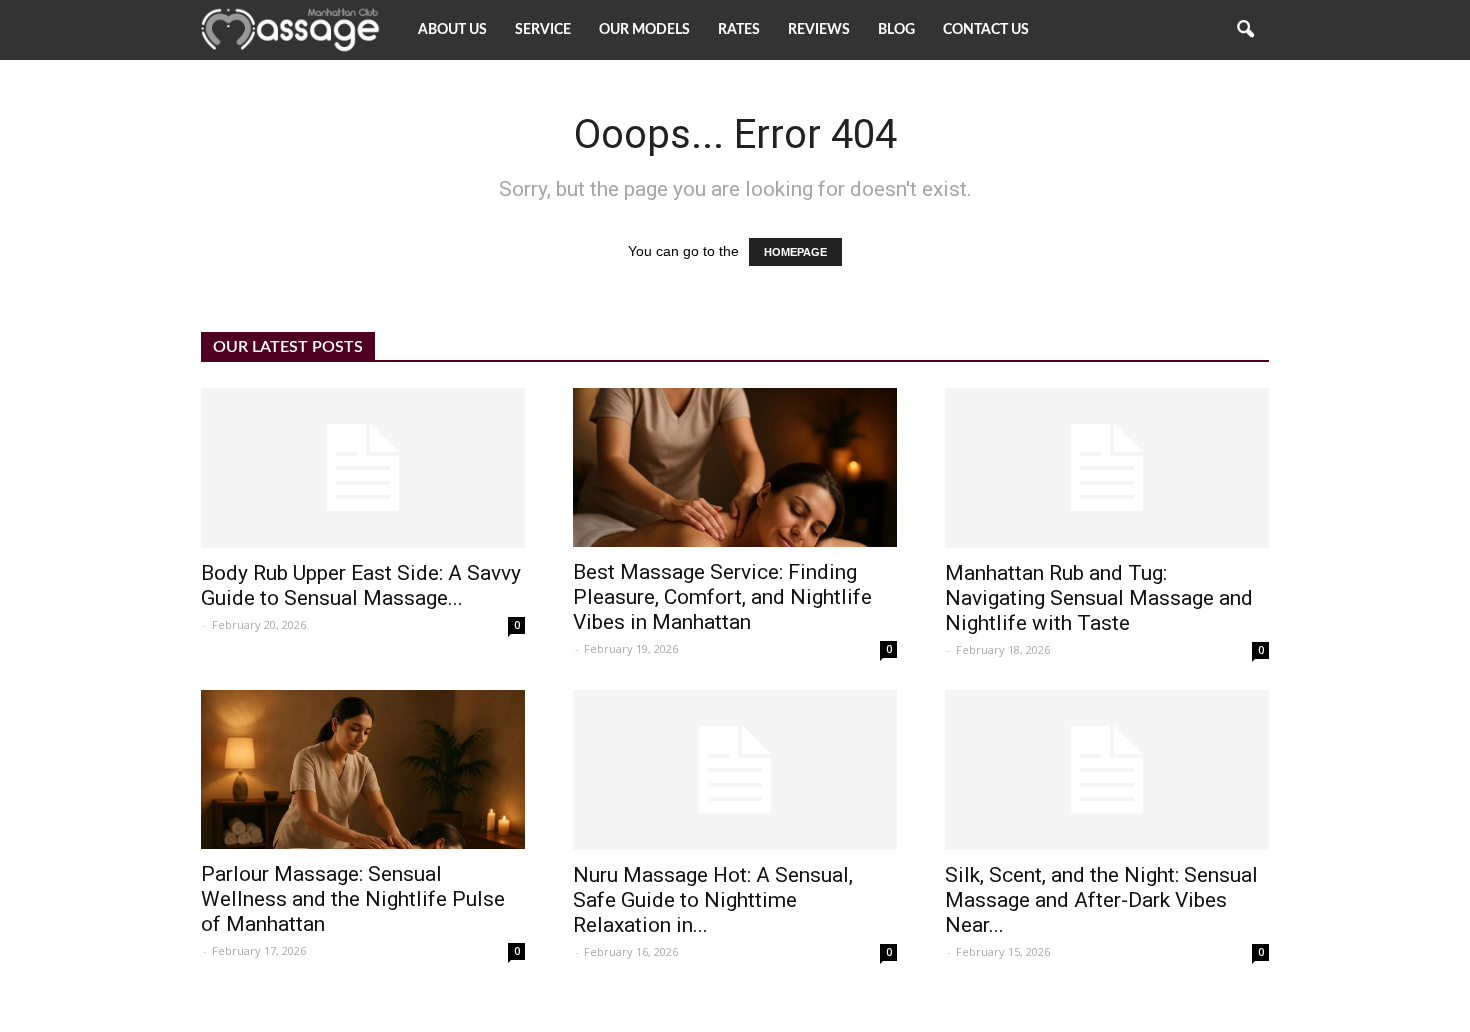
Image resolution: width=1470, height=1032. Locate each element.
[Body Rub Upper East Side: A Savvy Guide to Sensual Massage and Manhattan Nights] (363, 468)
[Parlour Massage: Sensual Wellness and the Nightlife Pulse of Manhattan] (363, 769)
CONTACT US (986, 30)
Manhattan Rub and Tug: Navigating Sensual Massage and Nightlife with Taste (1099, 598)
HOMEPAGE (795, 252)
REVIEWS (819, 30)
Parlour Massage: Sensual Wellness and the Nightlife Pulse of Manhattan (353, 899)
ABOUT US (452, 30)
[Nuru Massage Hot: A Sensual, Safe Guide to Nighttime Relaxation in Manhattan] (735, 770)
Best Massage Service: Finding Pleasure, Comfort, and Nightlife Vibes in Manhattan (722, 597)
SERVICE (543, 30)
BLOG (896, 30)
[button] (1245, 30)
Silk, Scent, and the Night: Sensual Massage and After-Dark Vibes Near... (1101, 900)
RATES (739, 30)
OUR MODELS (644, 30)
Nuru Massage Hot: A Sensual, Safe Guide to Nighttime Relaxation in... (713, 900)
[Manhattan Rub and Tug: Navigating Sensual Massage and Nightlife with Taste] (1107, 468)
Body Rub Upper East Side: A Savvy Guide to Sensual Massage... (361, 585)
